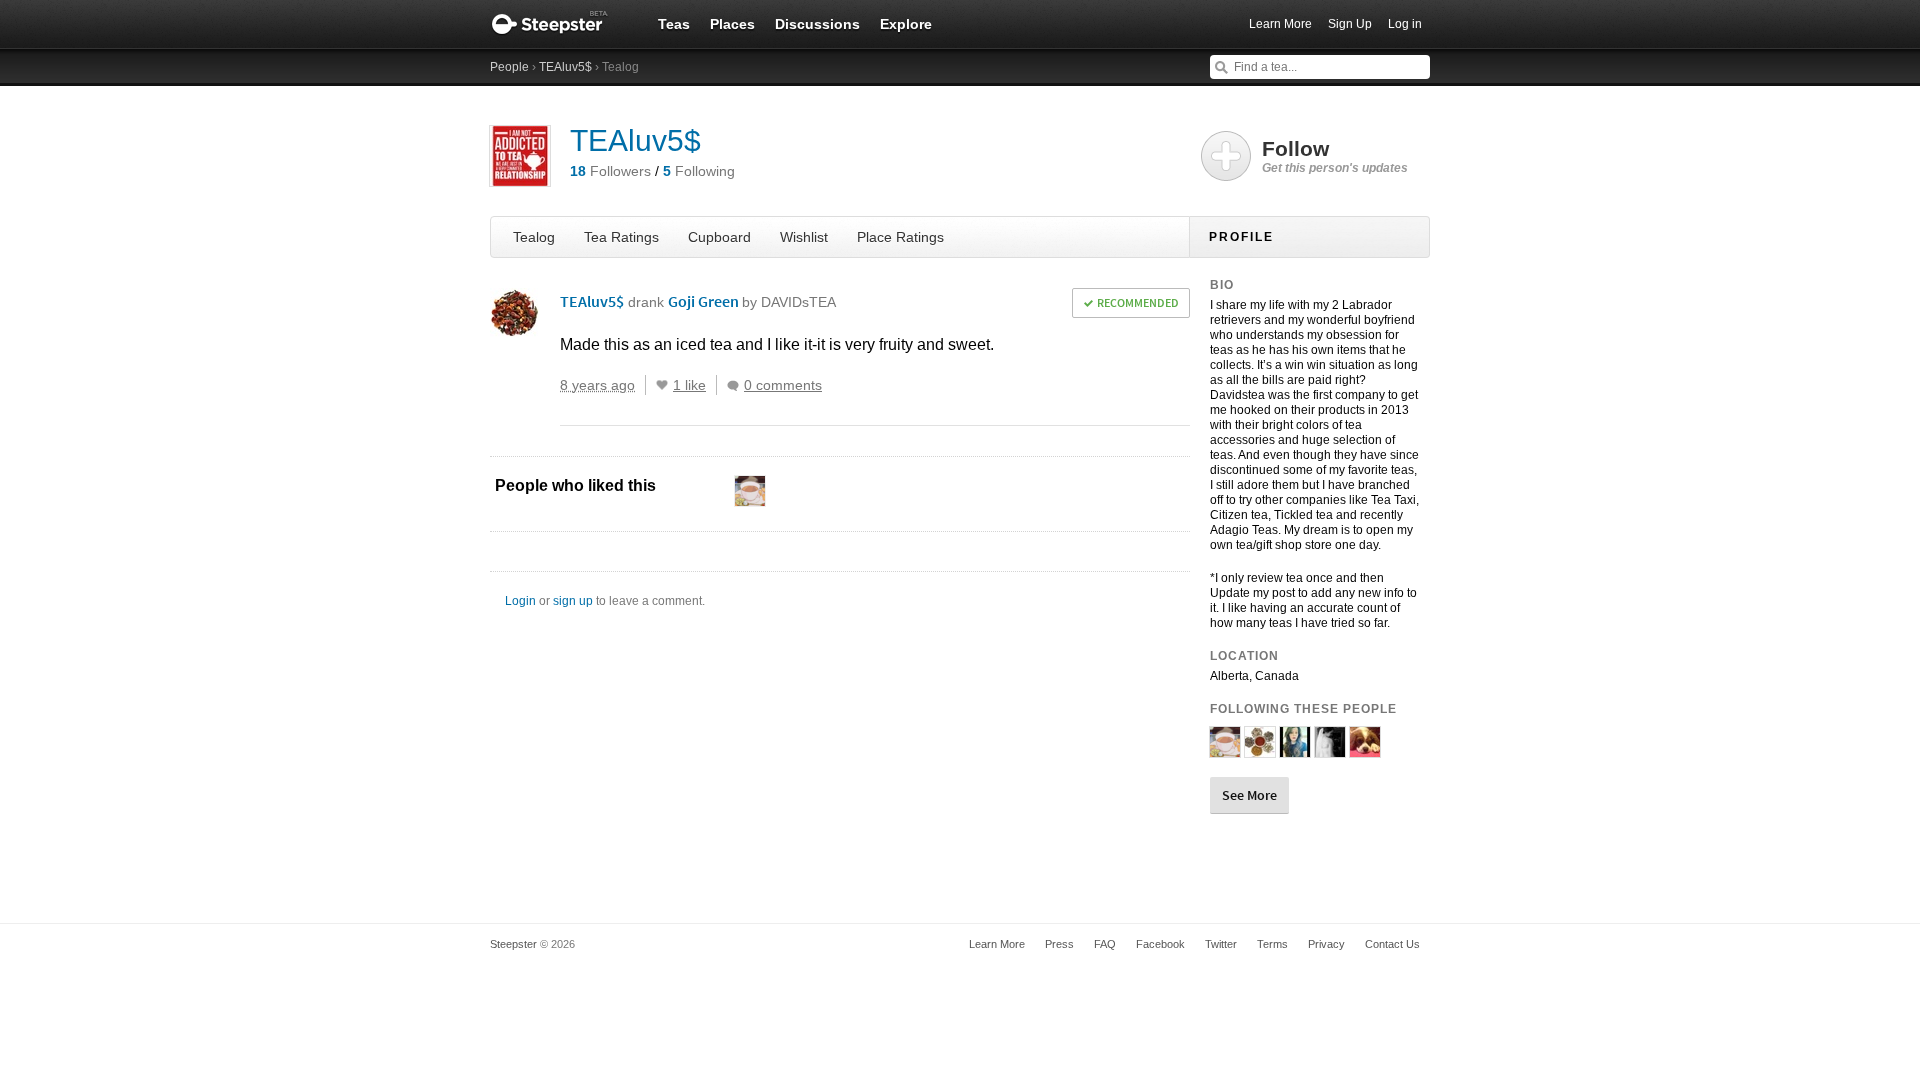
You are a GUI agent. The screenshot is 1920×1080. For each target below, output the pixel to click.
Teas (674, 24)
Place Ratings (900, 237)
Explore (906, 24)
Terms (1272, 944)
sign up (573, 601)
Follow (1335, 156)
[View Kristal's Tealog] (1330, 749)
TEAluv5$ (565, 67)
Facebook (1160, 944)
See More (1249, 795)
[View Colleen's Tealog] (1365, 749)
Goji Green (752, 301)
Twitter (1221, 944)
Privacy (1326, 944)
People (509, 67)
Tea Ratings (621, 237)
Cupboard (719, 237)
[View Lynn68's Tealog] (1260, 749)
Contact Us (1392, 944)
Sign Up (1350, 24)
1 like (689, 385)
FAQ (1105, 944)
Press (1059, 944)
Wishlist (804, 237)
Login (520, 601)
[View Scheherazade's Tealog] (1295, 749)
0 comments (783, 385)
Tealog (534, 237)
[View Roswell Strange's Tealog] (1225, 749)
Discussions (817, 24)
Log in (1405, 24)
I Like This (662, 385)
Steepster (560, 24)
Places (732, 24)
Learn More (1280, 24)
